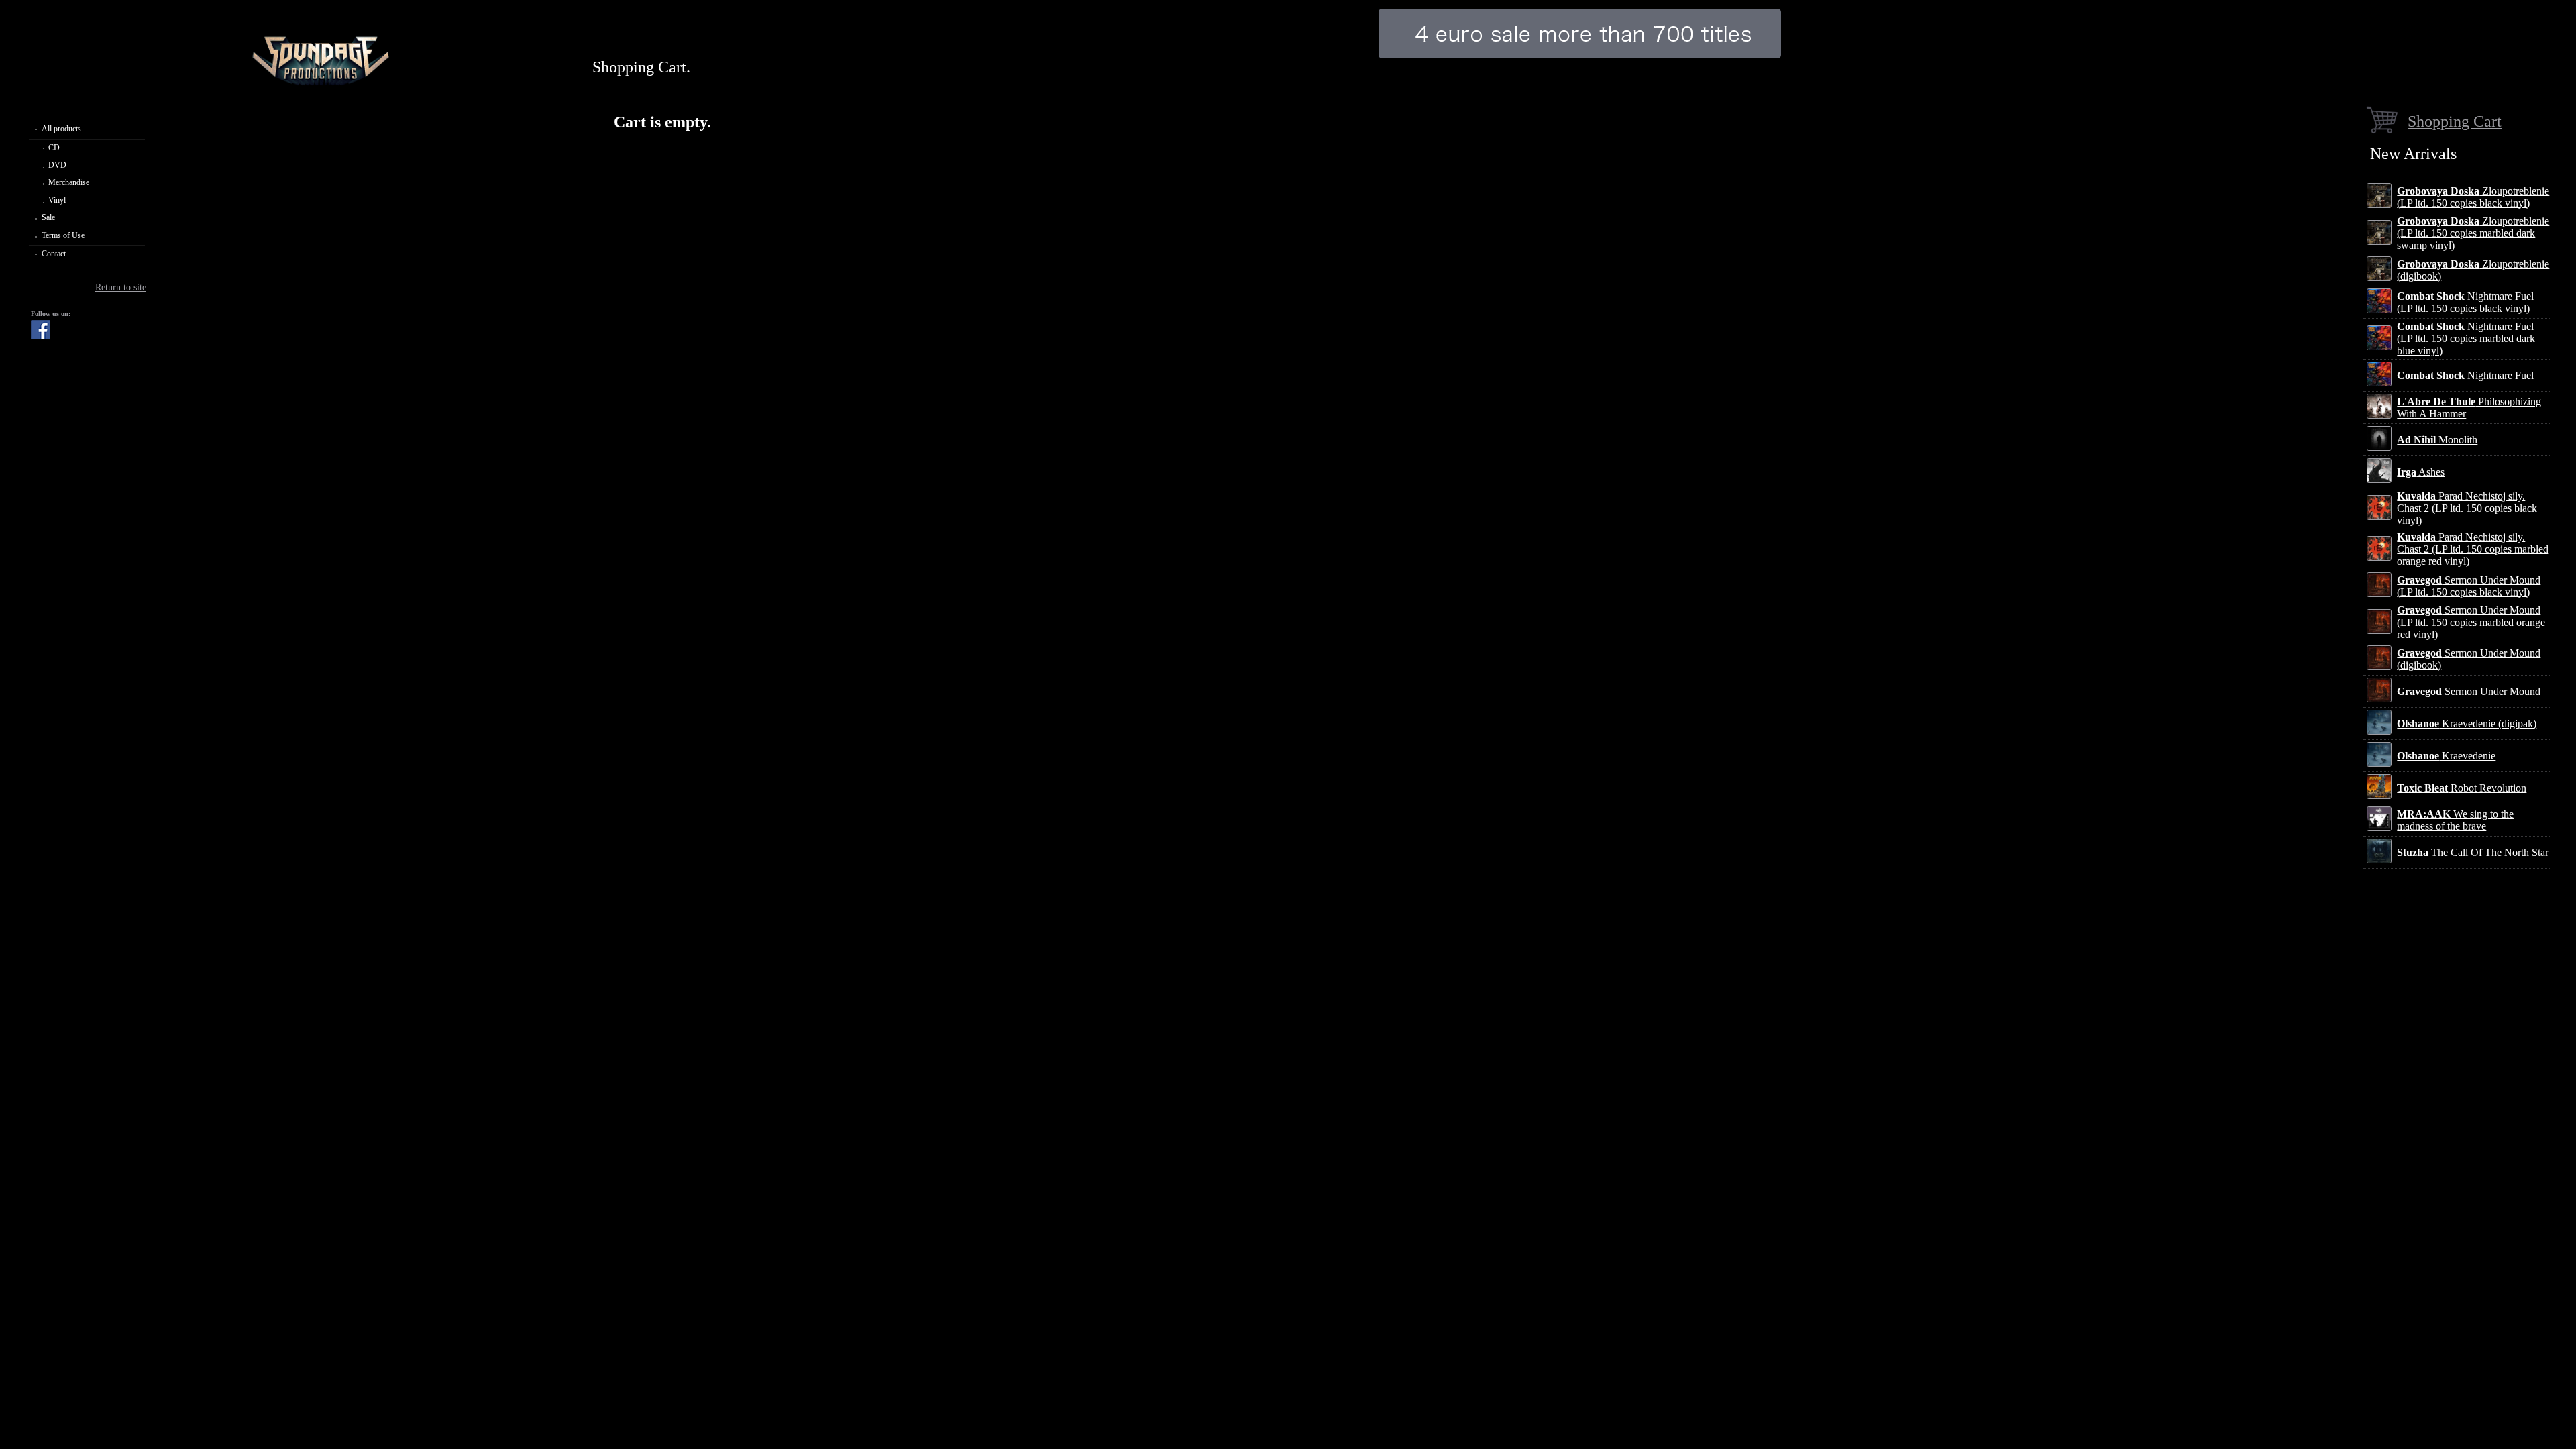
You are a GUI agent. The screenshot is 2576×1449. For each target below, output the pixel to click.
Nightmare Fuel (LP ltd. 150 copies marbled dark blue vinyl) (2466, 338)
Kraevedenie (2446, 756)
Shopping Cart (2455, 121)
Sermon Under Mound (2469, 691)
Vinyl (57, 200)
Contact (54, 254)
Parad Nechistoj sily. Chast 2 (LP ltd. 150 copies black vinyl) (2467, 508)
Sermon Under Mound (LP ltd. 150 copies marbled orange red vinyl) (2471, 622)
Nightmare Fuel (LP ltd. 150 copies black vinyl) (2465, 302)
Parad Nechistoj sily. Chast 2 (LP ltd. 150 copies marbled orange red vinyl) (2473, 549)
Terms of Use (63, 235)
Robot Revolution (2462, 788)
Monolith (2437, 440)
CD (54, 148)
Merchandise (69, 182)
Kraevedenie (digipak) (2467, 723)
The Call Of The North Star (2473, 852)
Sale (48, 217)
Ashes (2421, 472)
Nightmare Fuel (2465, 375)
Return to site (121, 287)
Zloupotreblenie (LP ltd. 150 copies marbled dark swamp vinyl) (2473, 233)
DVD (57, 165)
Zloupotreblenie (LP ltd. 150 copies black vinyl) (2473, 197)
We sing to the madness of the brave (2455, 820)
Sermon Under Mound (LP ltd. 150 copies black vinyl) (2469, 586)
